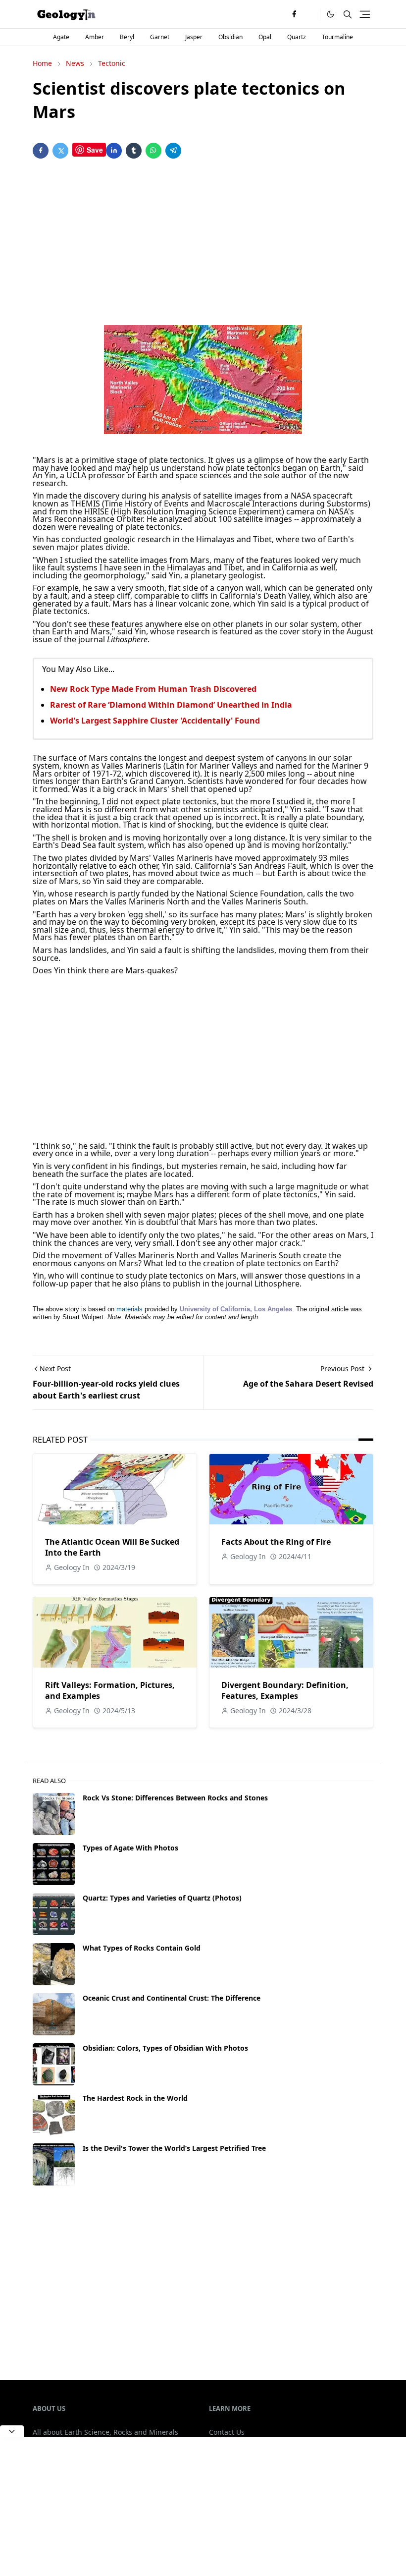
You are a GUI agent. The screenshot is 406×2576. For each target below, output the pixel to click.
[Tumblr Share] (134, 151)
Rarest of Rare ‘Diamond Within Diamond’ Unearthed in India (171, 705)
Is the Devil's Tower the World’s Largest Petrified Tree (174, 2148)
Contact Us (227, 2432)
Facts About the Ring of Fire (276, 1542)
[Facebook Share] (41, 151)
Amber (95, 37)
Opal (265, 37)
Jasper (194, 37)
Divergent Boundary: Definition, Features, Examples (285, 1690)
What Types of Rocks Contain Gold (142, 1948)
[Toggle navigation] (365, 14)
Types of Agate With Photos (130, 1848)
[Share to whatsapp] (153, 151)
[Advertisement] (203, 244)
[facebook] (294, 14)
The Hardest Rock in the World (135, 2098)
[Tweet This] (60, 151)
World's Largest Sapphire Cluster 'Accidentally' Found (155, 721)
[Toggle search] (348, 14)
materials (129, 1309)
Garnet (160, 37)
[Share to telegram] (173, 151)
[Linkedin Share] (114, 151)
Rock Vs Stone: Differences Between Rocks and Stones (175, 1798)
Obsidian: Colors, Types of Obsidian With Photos (165, 2048)
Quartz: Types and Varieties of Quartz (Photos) (162, 1898)
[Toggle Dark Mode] (330, 14)
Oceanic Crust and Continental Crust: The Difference (172, 1998)
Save (95, 150)
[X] (310, 14)
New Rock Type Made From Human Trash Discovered (153, 689)
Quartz (297, 37)
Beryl (127, 37)
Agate (61, 37)
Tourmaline (337, 37)
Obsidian (230, 37)
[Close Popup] (12, 2431)
